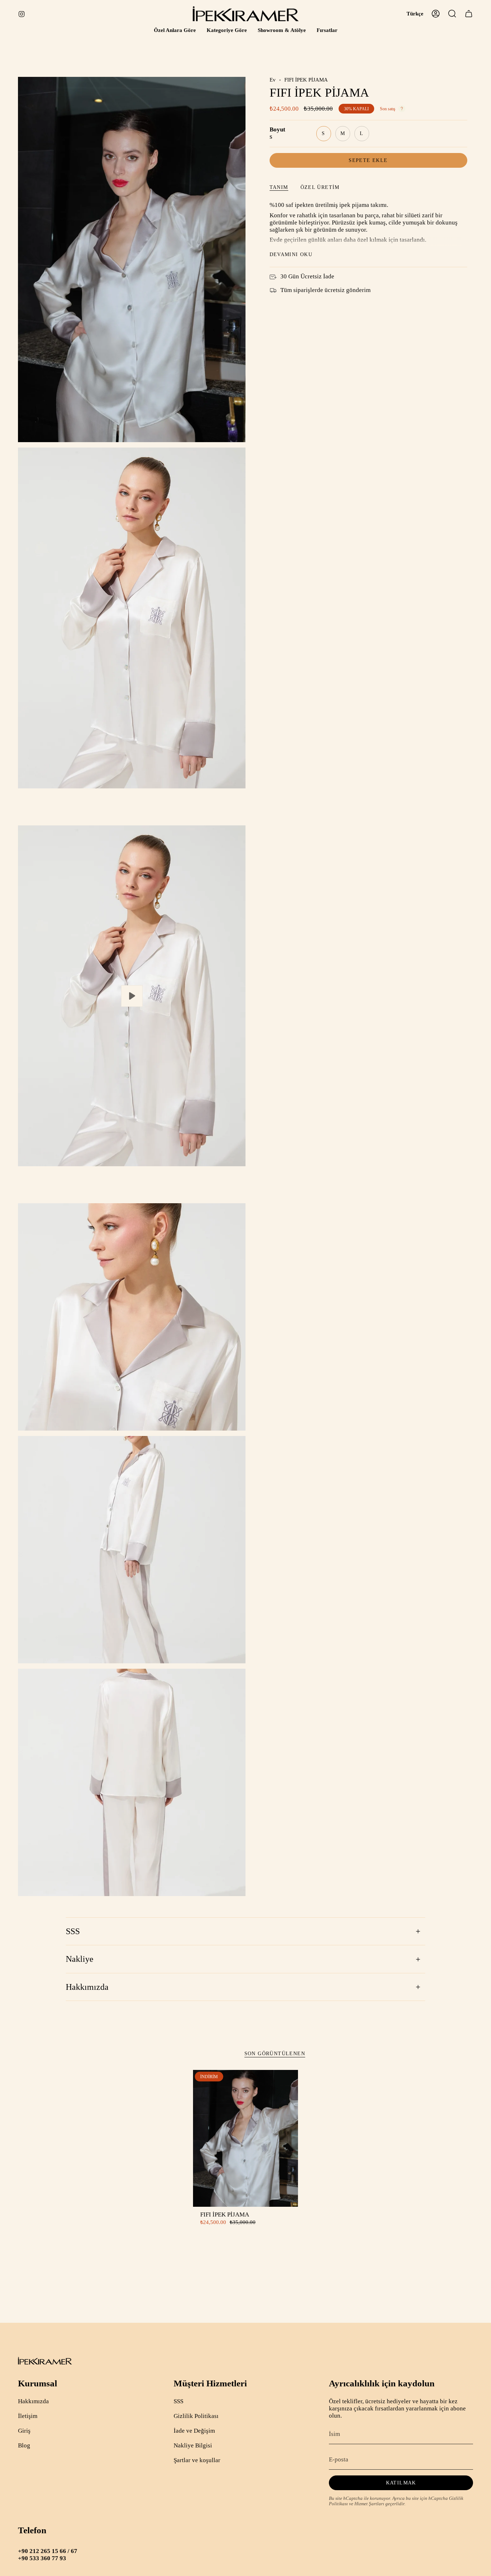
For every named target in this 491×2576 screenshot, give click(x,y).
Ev (273, 80)
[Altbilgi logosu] (45, 2361)
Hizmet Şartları (369, 2504)
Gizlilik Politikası (196, 2416)
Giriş (24, 2431)
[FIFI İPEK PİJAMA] (246, 2138)
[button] (175, 31)
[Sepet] (469, 14)
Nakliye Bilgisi (193, 2445)
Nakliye (80, 1959)
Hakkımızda (87, 1987)
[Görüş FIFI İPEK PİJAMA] (132, 996)
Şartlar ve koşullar (197, 2460)
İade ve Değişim (194, 2431)
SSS (73, 1931)
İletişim (28, 2416)
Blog (24, 2445)
